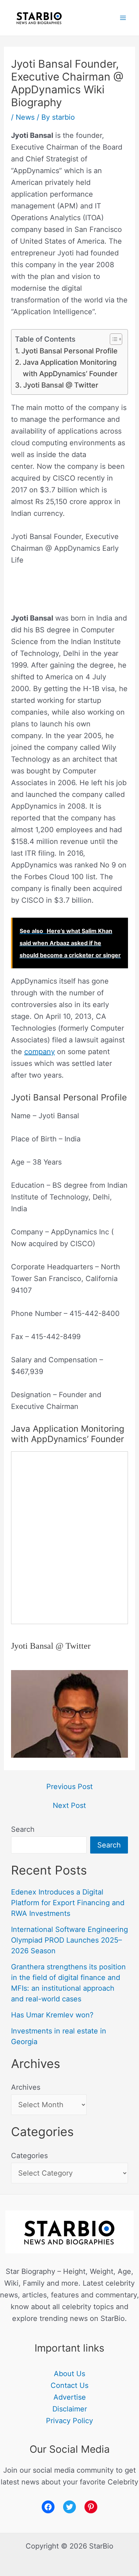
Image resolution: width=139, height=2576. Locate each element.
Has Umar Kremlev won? (52, 2015)
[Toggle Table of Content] (112, 339)
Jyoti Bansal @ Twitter (61, 385)
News (25, 117)
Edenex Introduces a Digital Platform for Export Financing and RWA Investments (68, 1903)
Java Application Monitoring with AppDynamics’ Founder (70, 368)
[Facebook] (48, 2507)
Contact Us (69, 2385)
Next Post (69, 1805)
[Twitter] (69, 2507)
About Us (69, 2374)
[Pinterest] (91, 2507)
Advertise (70, 2397)
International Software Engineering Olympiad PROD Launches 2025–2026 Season (69, 1940)
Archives (26, 2087)
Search (23, 1829)
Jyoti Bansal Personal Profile (69, 351)
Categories (29, 2156)
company (40, 1052)
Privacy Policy (69, 2421)
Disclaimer (70, 2409)
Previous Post (69, 1787)
